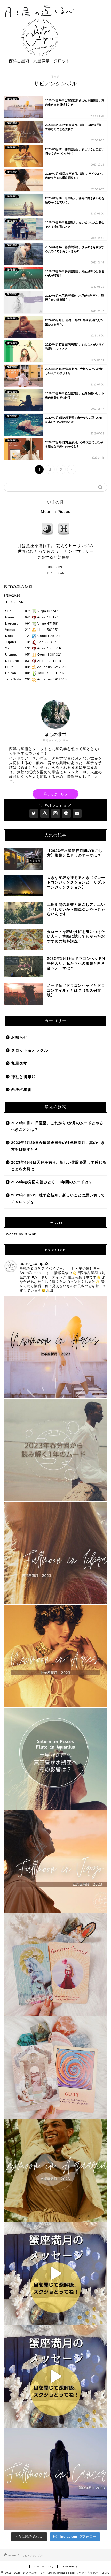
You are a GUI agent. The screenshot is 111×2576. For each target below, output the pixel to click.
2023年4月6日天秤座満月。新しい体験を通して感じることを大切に (59, 1166)
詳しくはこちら (56, 794)
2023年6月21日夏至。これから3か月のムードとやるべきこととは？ (57, 1126)
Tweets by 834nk (20, 1234)
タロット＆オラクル (30, 1050)
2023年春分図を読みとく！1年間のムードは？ (52, 1182)
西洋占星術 (21, 1089)
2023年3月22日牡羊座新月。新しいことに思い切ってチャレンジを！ (58, 1199)
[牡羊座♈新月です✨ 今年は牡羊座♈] (55, 1656)
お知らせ (19, 1037)
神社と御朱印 (23, 1077)
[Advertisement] (95, 21)
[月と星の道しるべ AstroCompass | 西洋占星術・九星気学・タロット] (39, 64)
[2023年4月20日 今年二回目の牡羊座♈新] (55, 1347)
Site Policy (70, 2567)
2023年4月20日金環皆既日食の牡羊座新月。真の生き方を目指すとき (58, 1146)
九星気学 (19, 1063)
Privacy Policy (43, 2567)
